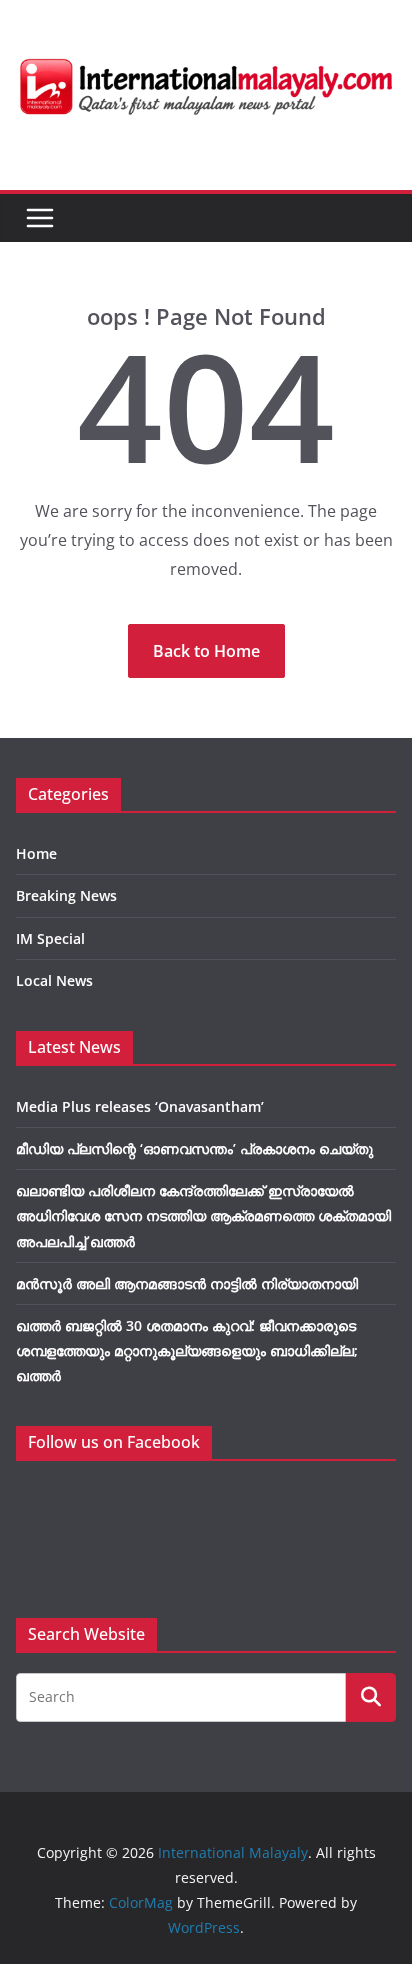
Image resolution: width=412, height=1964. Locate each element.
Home (36, 853)
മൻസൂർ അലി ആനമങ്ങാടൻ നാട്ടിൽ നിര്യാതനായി (187, 1283)
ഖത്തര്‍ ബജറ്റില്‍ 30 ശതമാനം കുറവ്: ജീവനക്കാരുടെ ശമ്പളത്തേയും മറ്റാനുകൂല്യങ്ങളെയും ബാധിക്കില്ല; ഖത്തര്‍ (187, 1350)
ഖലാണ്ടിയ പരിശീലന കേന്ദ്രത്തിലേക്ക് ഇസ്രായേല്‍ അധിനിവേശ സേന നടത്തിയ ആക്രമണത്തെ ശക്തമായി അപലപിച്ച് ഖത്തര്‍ (203, 1215)
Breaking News (66, 895)
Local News (54, 980)
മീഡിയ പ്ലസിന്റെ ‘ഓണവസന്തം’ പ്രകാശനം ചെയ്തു (194, 1148)
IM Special (50, 938)
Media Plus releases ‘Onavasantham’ (140, 1106)
